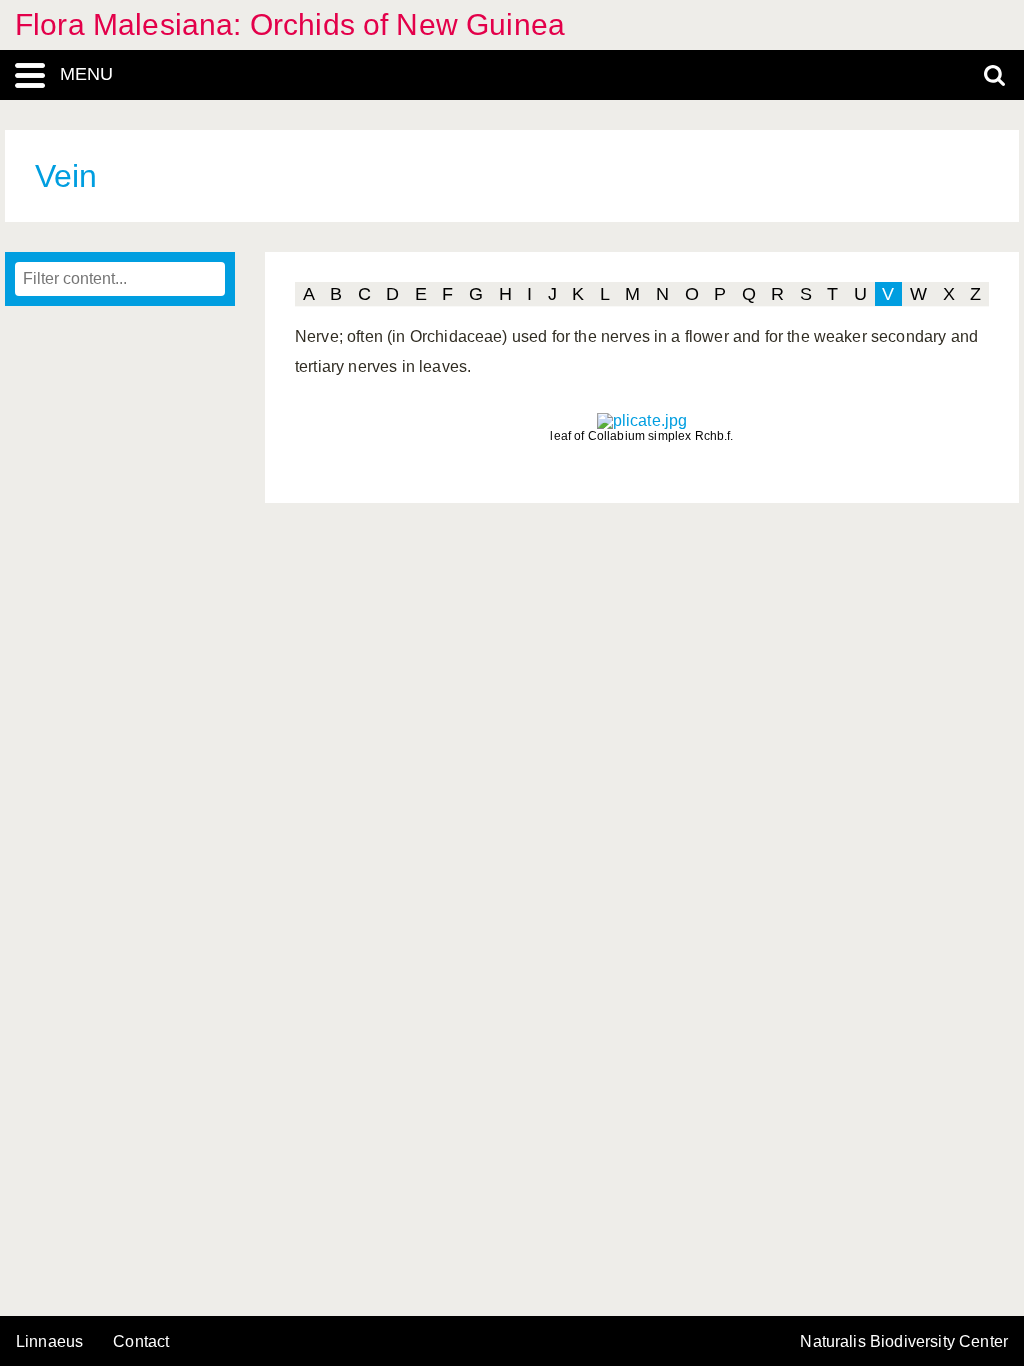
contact (141, 1341)
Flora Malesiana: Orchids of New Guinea (290, 24)
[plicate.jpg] (642, 420)
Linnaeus (49, 1342)
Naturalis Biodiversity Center (904, 1342)
